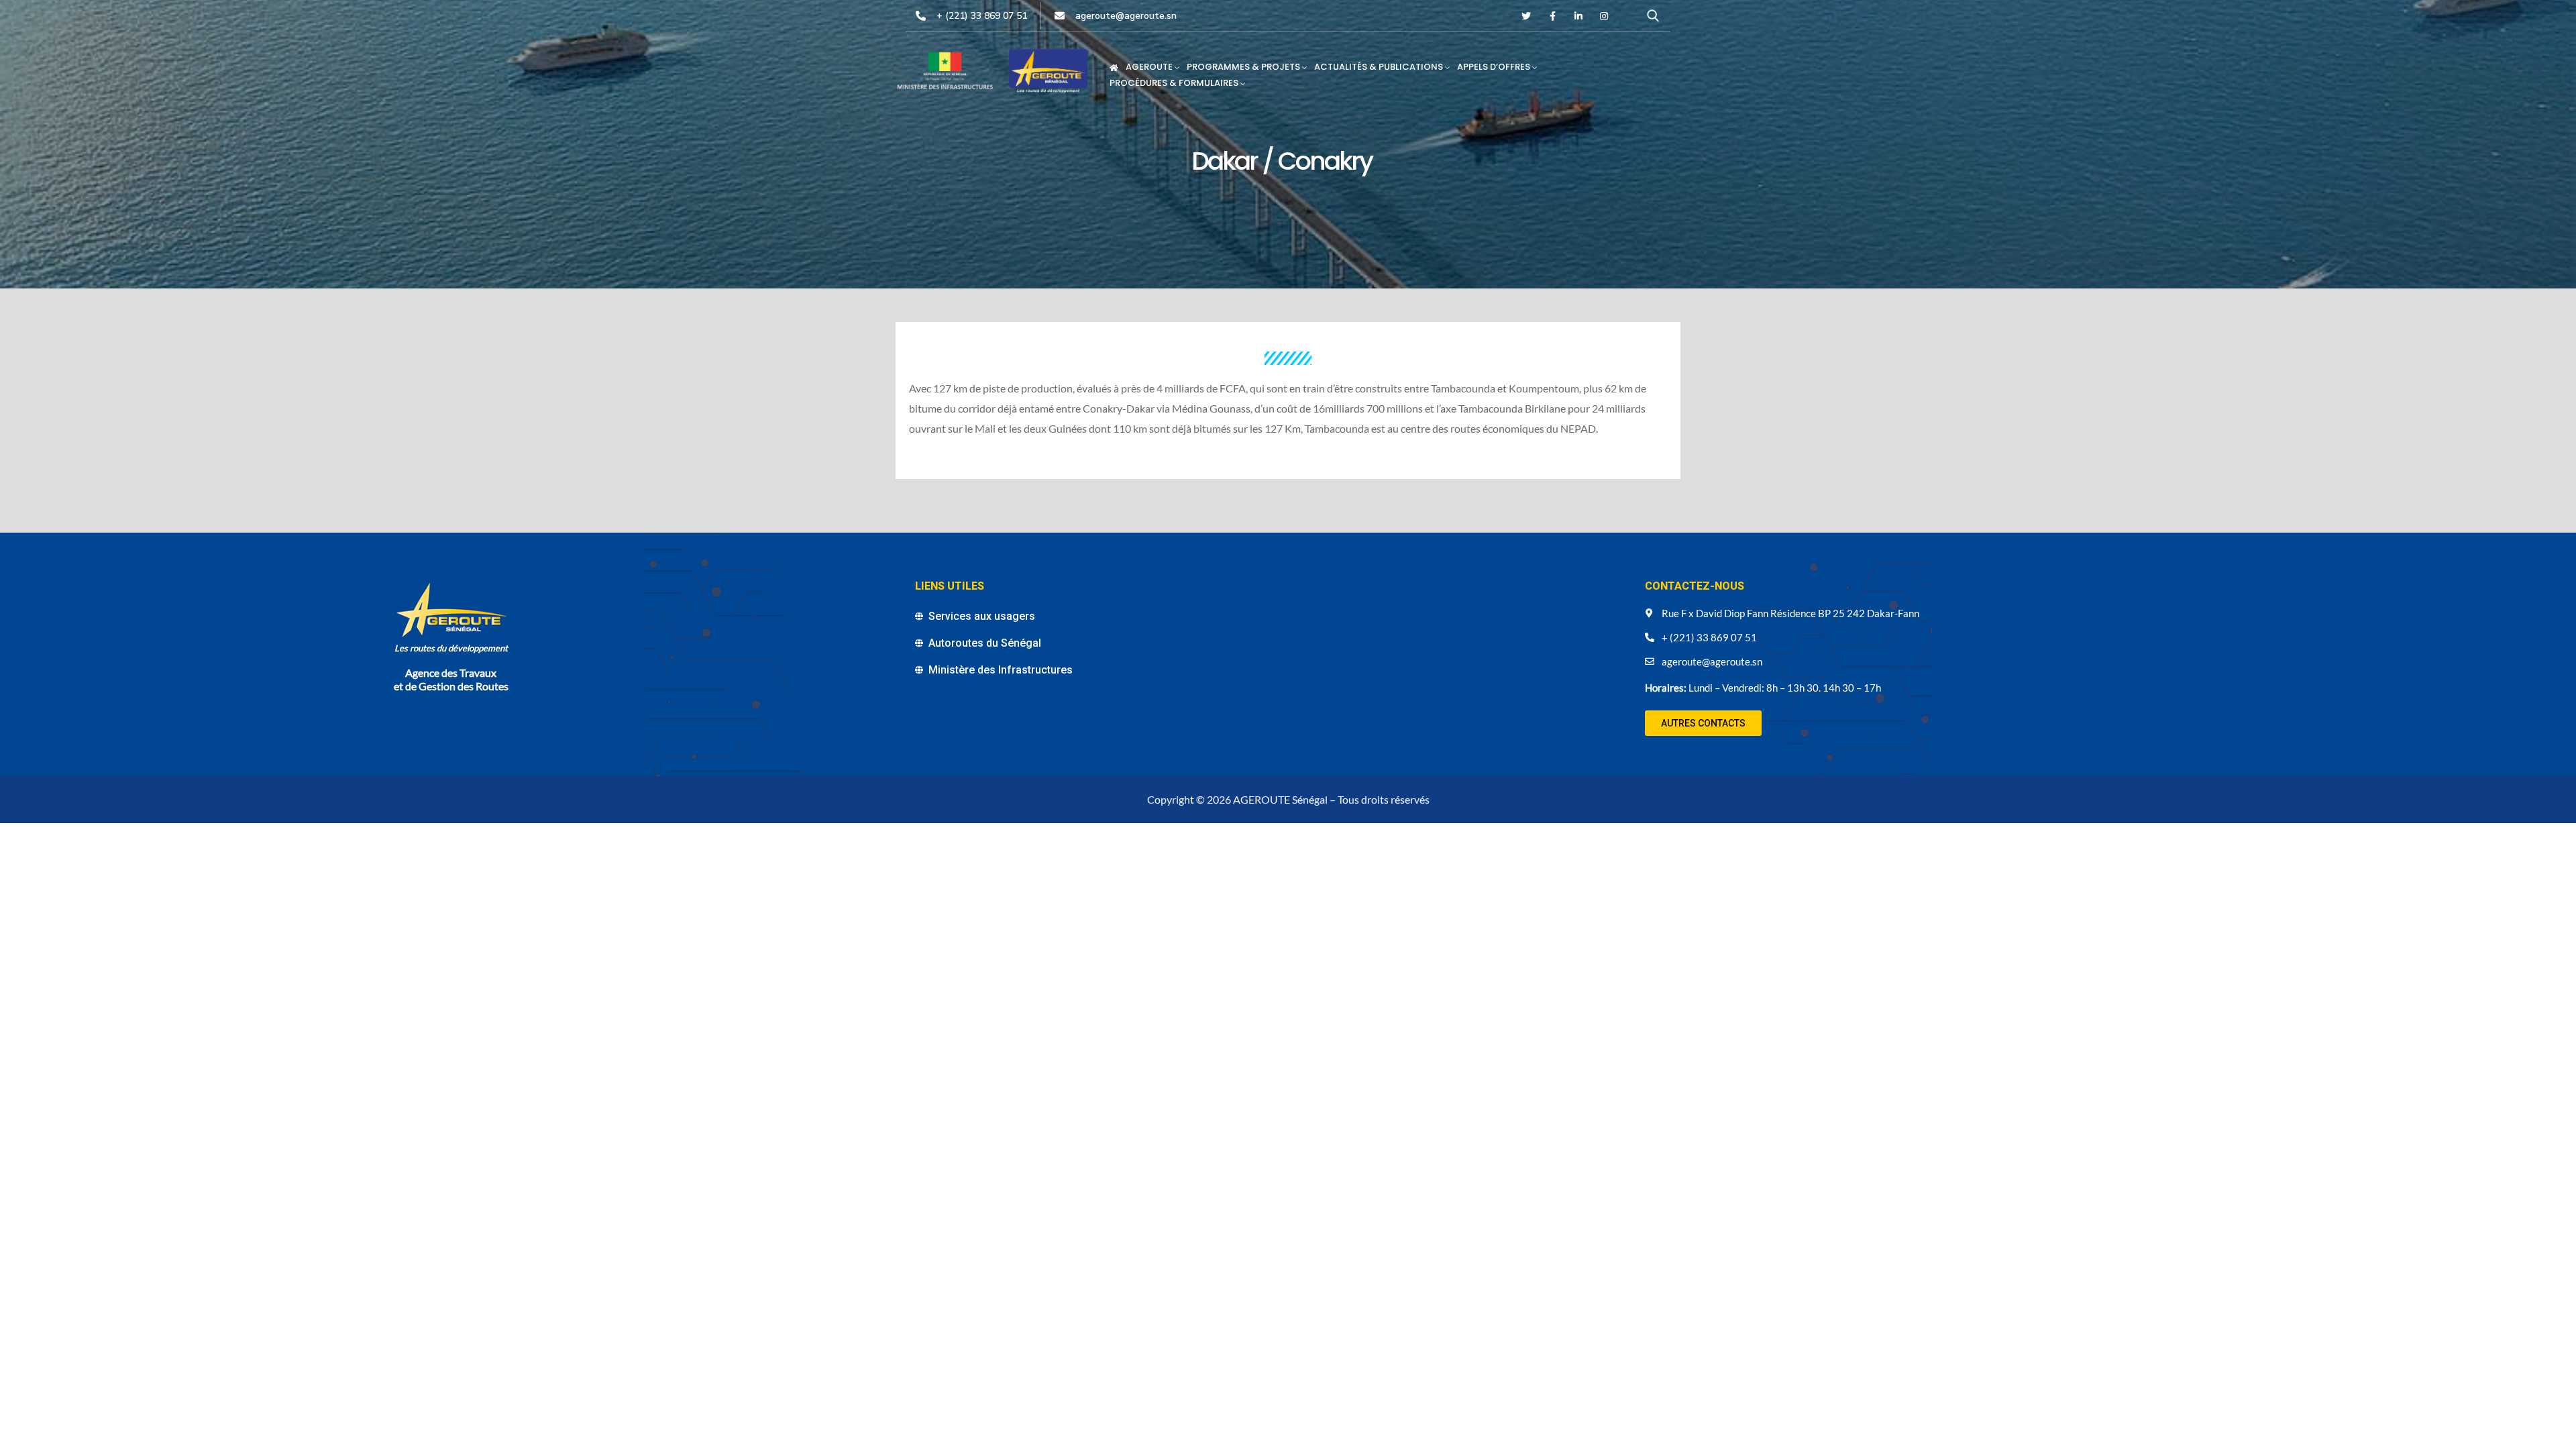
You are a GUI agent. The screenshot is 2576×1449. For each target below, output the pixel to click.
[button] (1703, 723)
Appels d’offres (1494, 67)
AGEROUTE (1149, 67)
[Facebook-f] (1552, 16)
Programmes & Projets (1243, 67)
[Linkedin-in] (1578, 16)
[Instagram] (1604, 16)
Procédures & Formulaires (1174, 83)
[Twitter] (1527, 16)
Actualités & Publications (1379, 67)
